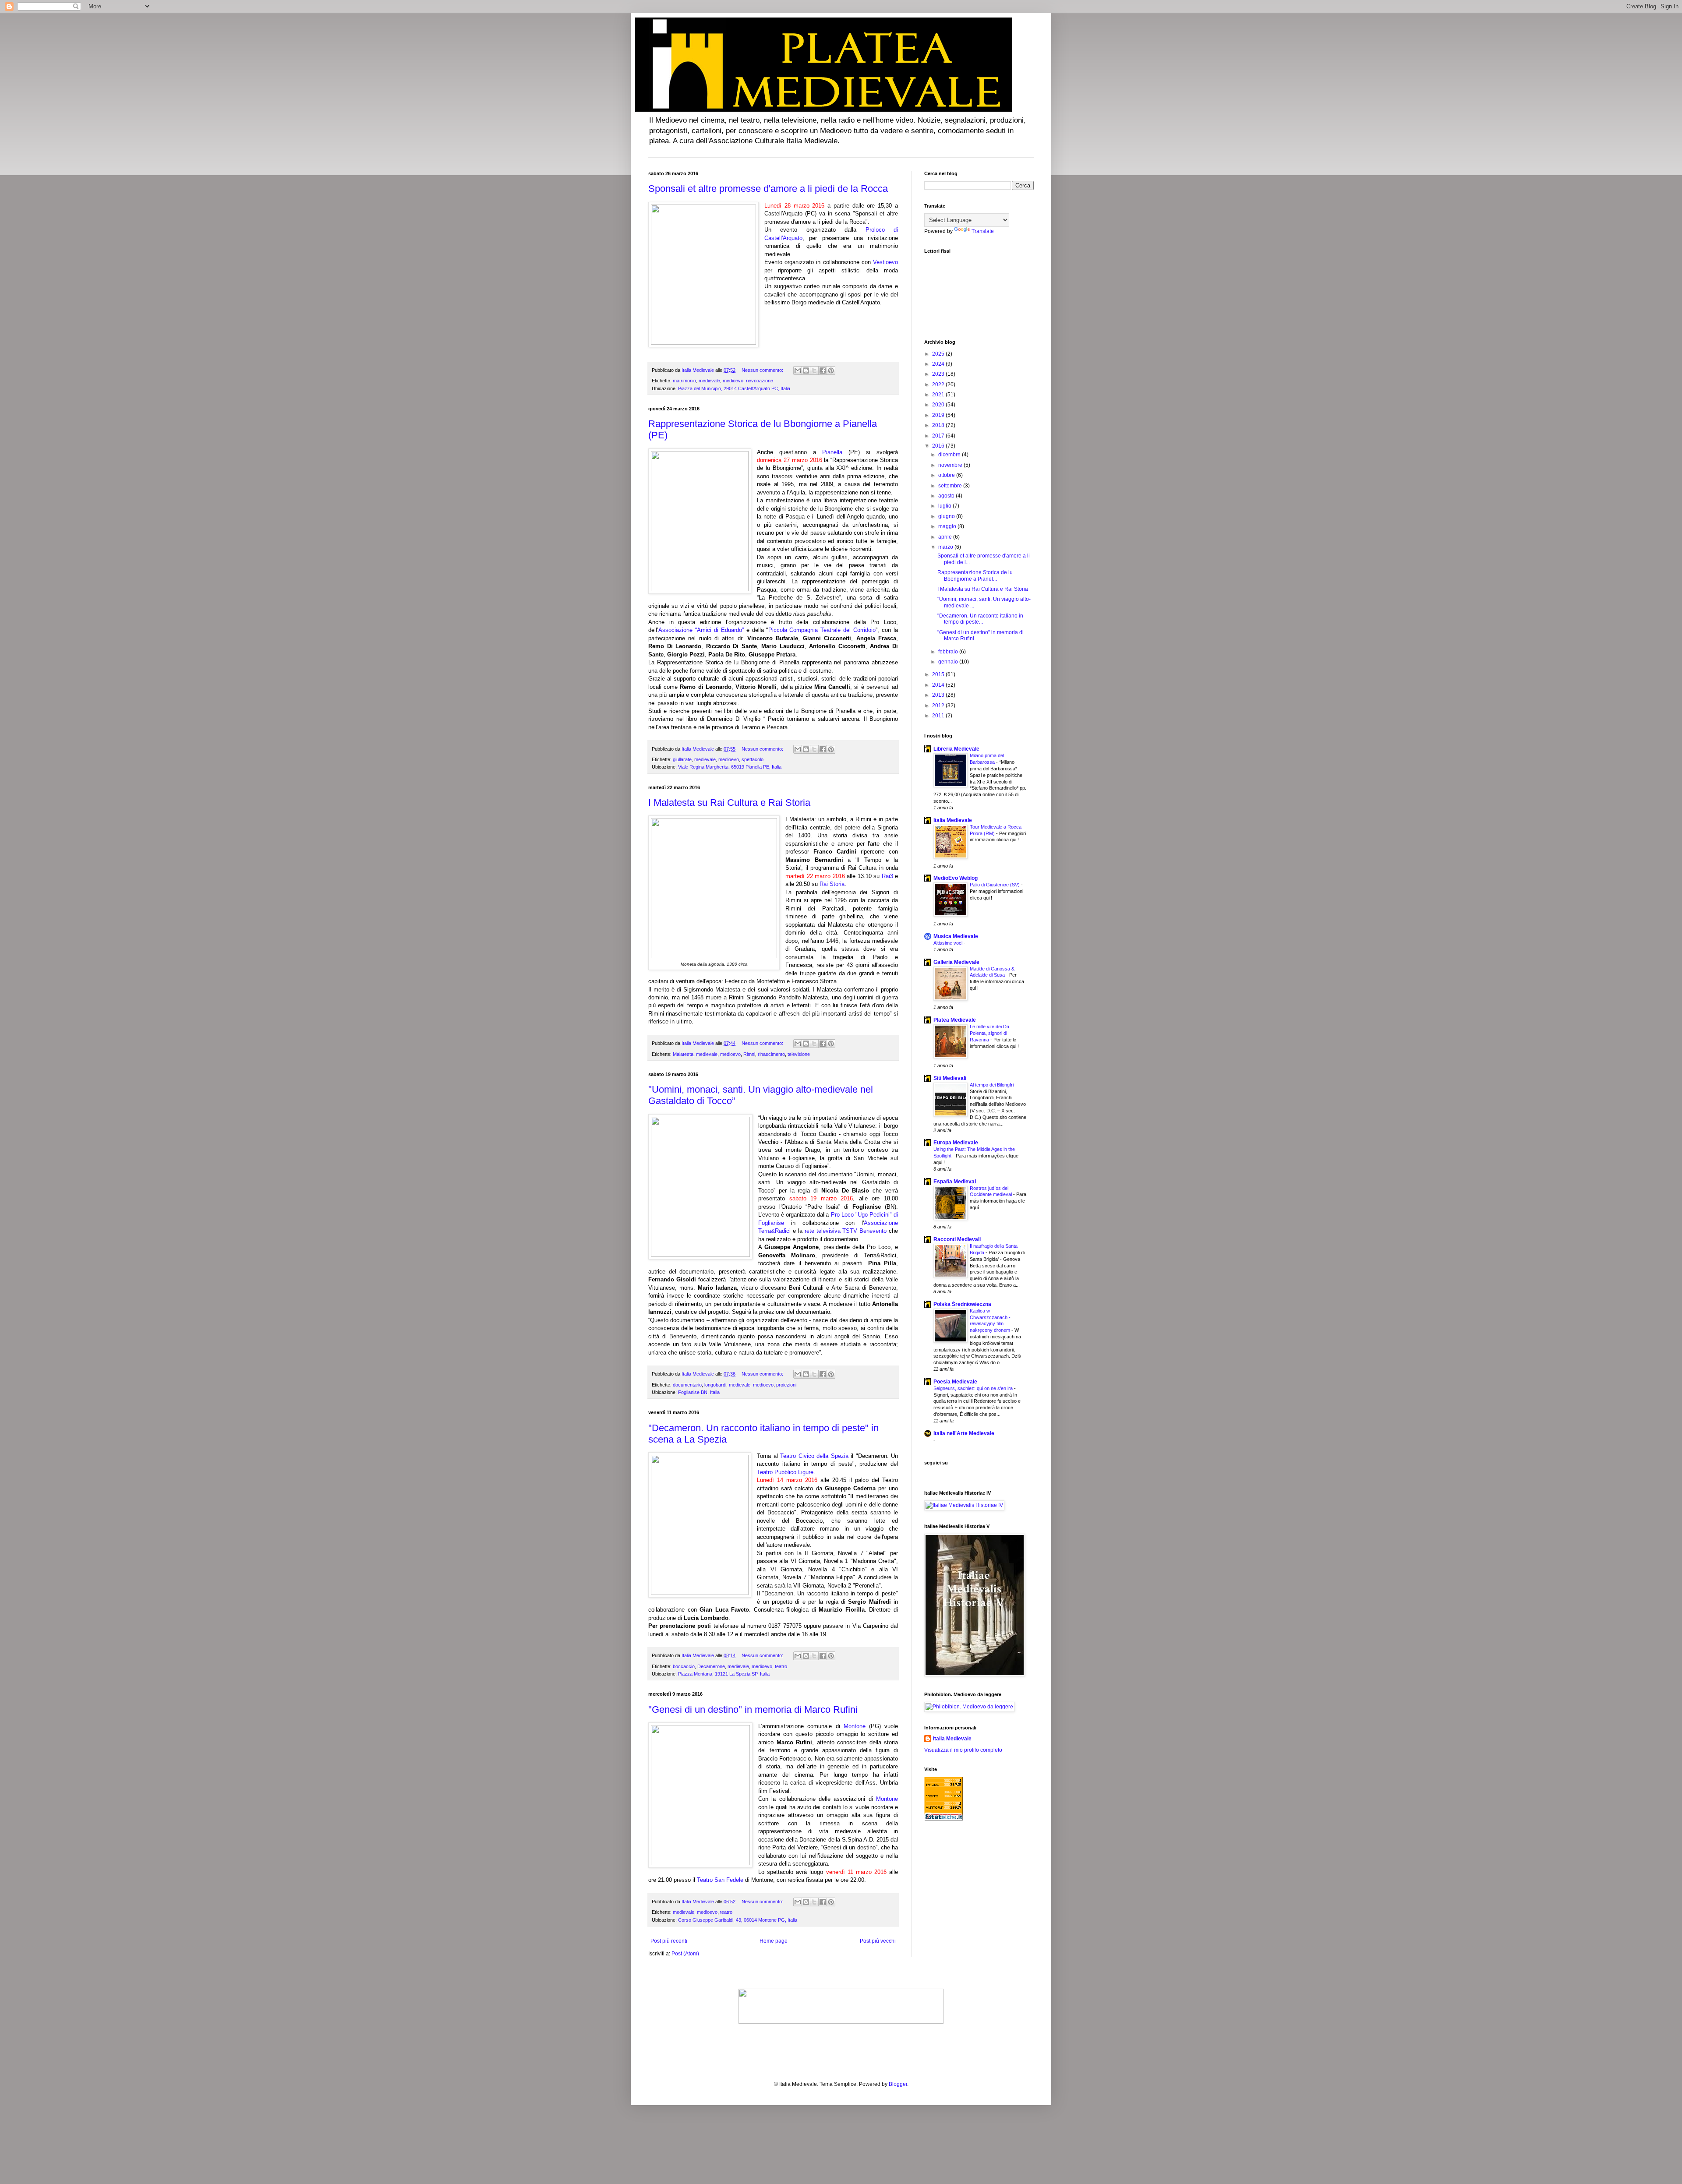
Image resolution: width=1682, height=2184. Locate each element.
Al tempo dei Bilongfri (992, 1085)
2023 (939, 374)
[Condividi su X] (814, 370)
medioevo (733, 381)
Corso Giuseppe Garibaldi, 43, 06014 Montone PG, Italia (738, 1920)
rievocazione (760, 381)
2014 (939, 685)
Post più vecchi (878, 1941)
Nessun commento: (763, 370)
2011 (939, 716)
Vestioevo (885, 262)
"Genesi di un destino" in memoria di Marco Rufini (753, 1709)
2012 (939, 706)
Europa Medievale (956, 1143)
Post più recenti (669, 1941)
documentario (687, 1385)
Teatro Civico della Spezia (814, 1456)
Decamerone (711, 1666)
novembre (951, 465)
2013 (939, 695)
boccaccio (684, 1666)
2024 (939, 364)
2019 (939, 415)
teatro (781, 1666)
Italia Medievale (953, 820)
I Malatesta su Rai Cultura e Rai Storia (729, 803)
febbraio (949, 652)
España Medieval (955, 1182)
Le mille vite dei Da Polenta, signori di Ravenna (989, 1033)
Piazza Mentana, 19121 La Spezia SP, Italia (724, 1674)
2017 (939, 436)
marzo (946, 547)
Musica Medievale (956, 936)
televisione (799, 1054)
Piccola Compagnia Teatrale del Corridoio (822, 630)
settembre (951, 486)
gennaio (949, 662)
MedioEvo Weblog (956, 878)
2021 (939, 395)
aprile (946, 537)
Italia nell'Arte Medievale (964, 1433)
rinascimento (771, 1054)
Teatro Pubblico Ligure (785, 1472)
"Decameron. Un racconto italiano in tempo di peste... (980, 619)
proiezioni (786, 1385)
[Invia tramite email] (798, 370)
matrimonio (684, 381)
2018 (939, 425)
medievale (709, 381)
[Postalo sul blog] (806, 370)
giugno (947, 516)
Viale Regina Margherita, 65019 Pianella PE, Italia (730, 767)
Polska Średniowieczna (962, 1304)
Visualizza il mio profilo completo (963, 1750)
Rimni (749, 1054)
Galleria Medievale (956, 962)
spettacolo (753, 759)
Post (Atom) (685, 1954)
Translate (983, 231)
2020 (939, 405)
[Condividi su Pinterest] (831, 370)
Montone (855, 1726)
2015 (939, 674)
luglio (945, 506)
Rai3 (887, 876)
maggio (948, 526)
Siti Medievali (950, 1078)
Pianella (832, 452)
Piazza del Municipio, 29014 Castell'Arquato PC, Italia (734, 388)
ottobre (947, 475)
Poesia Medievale (955, 1382)
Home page (774, 1941)
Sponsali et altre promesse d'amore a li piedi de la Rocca (768, 189)
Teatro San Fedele (720, 1880)
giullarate (682, 759)
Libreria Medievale (956, 749)
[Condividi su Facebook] (823, 370)
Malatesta (683, 1054)
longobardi (715, 1385)
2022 (939, 385)
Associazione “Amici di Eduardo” (701, 630)
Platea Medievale (955, 1020)
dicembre (950, 455)
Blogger (898, 2084)
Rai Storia (832, 884)
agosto (947, 496)
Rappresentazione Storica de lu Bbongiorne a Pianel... (975, 575)
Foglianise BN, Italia (699, 1392)
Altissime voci (949, 943)
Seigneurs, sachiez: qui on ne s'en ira (974, 1388)
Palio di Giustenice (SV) (995, 885)
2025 (939, 354)
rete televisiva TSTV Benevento (846, 1231)
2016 (939, 446)
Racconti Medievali (957, 1239)
